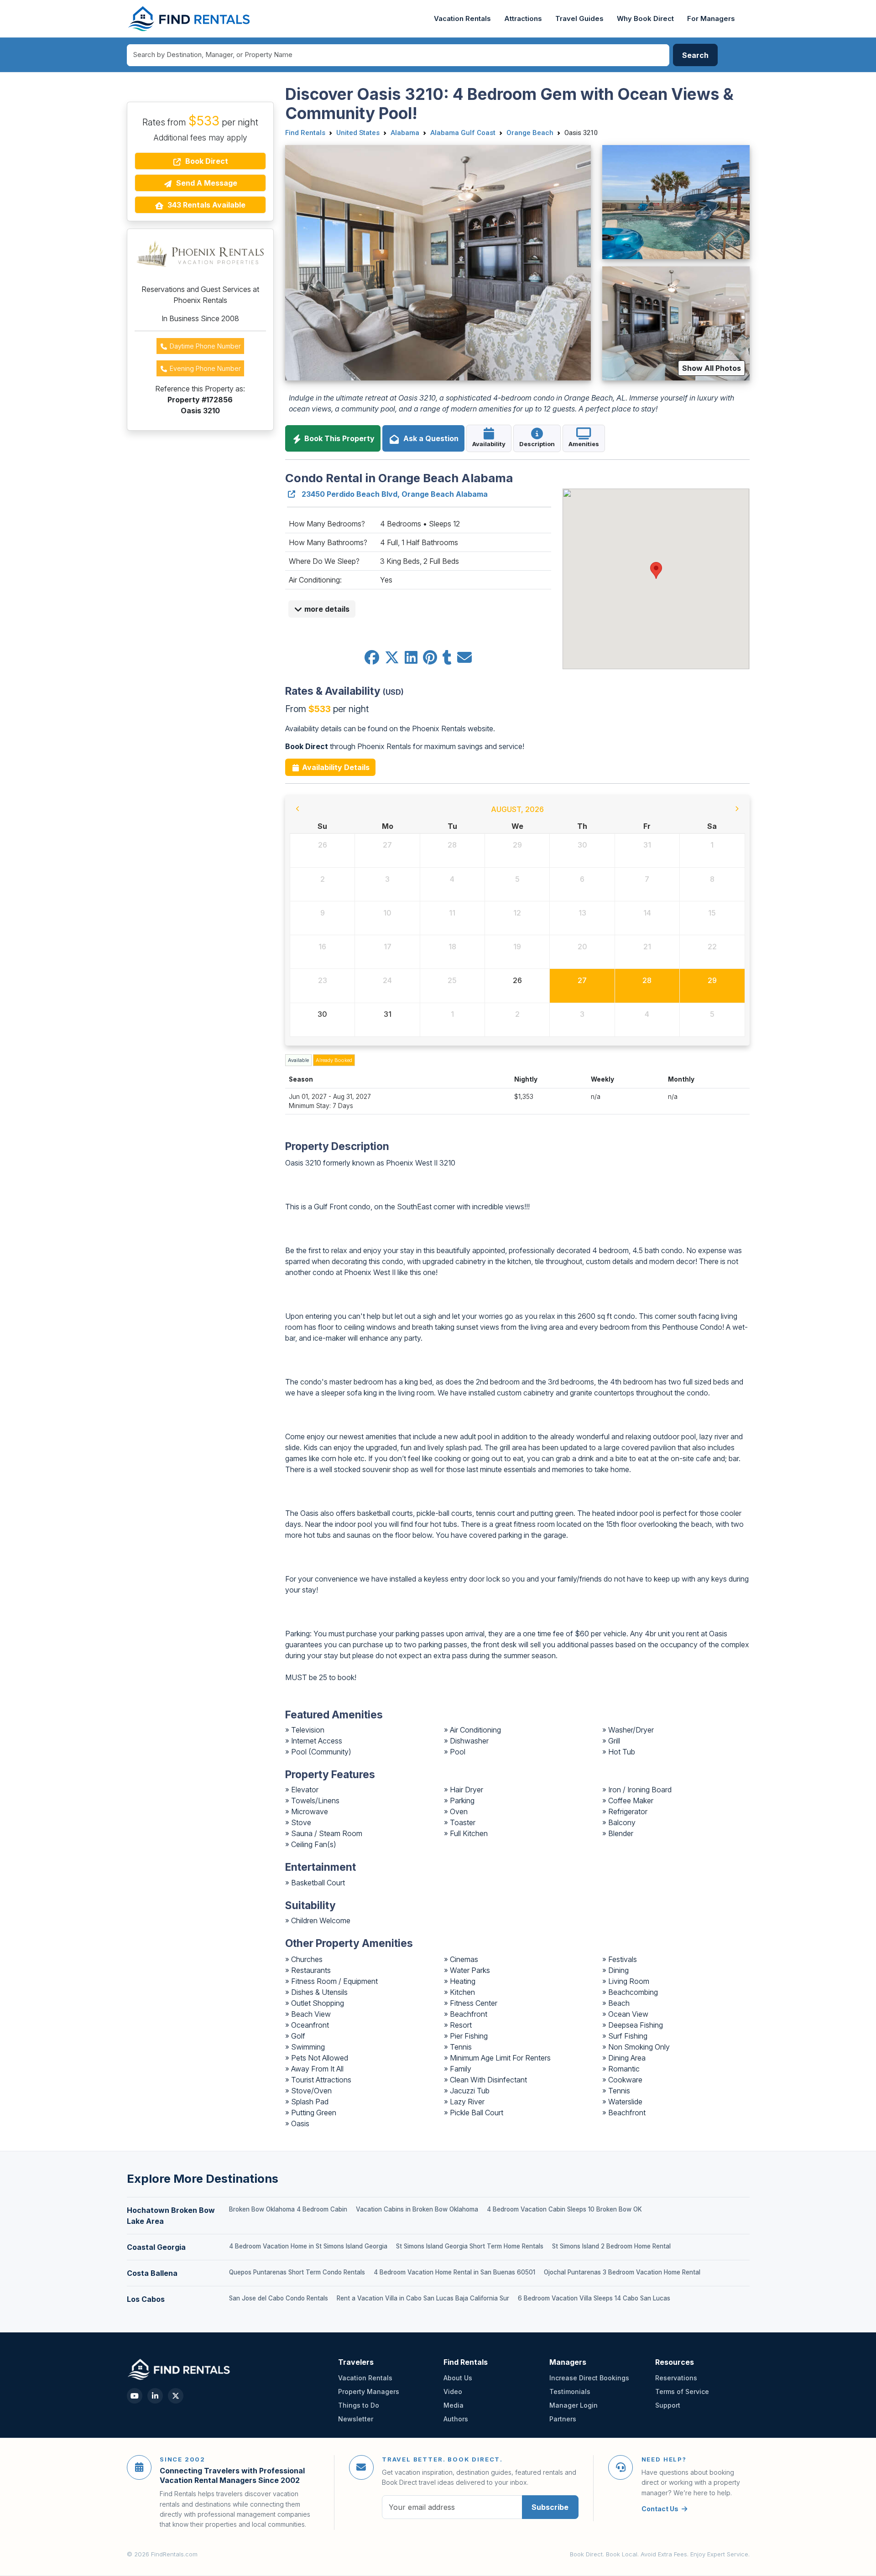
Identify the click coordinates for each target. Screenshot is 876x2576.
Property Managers (369, 2391)
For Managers (711, 19)
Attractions (523, 19)
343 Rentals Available (206, 205)
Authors (456, 2419)
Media (454, 2405)
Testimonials (570, 2391)
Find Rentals (305, 133)
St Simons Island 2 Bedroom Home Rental (611, 2246)
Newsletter (356, 2419)
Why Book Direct (645, 19)
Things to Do (359, 2405)
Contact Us (660, 2509)
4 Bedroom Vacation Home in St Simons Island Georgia (308, 2246)
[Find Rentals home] (190, 19)
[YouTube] (135, 2396)
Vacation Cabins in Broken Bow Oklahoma (417, 2209)
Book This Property (339, 438)
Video (453, 2391)
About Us (458, 2378)
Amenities (584, 444)
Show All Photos (712, 368)
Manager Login (574, 2405)
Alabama (405, 133)
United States (358, 133)
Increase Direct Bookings (589, 2378)
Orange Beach (530, 133)
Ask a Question (429, 438)
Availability (489, 444)
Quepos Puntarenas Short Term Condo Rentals (297, 2272)
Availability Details (335, 767)
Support (668, 2405)
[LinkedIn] (155, 2396)
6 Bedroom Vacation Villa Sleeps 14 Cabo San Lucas (594, 2298)
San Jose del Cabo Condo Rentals (279, 2298)
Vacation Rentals (462, 19)
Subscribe (550, 2507)
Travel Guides (579, 19)
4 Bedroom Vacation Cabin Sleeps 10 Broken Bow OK (564, 2209)
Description (537, 444)
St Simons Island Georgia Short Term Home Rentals (470, 2246)
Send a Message (206, 183)
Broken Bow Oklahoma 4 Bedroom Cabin (288, 2209)
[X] (176, 2396)
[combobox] (398, 55)
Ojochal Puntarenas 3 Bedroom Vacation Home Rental (622, 2272)
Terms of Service (682, 2391)
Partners (563, 2419)
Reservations (676, 2378)
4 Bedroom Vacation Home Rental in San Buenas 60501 (454, 2272)
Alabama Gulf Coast (463, 133)
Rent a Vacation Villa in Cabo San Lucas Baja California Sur (423, 2298)
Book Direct (206, 161)
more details (326, 609)
